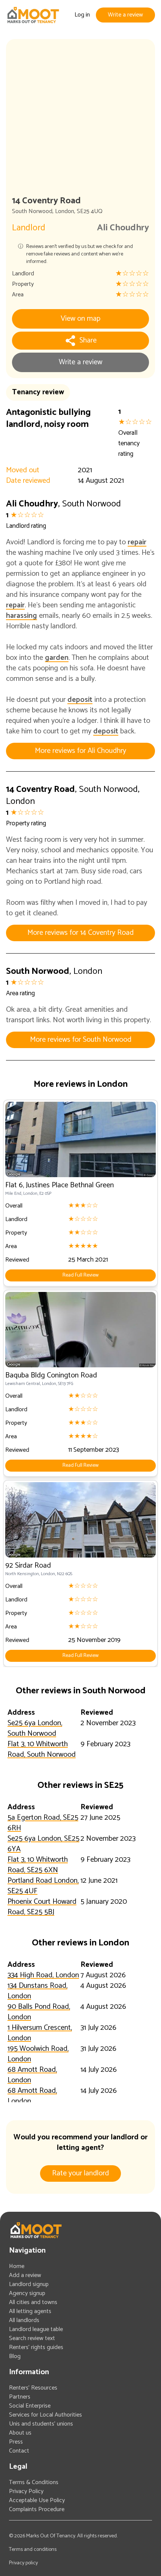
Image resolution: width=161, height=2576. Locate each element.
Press (16, 2442)
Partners (20, 2397)
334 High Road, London (43, 1975)
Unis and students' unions (41, 2424)
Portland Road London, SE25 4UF (43, 1886)
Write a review (125, 15)
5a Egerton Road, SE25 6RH (43, 1823)
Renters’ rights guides (36, 2347)
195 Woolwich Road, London (38, 2054)
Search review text (32, 2338)
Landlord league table (36, 2329)
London (65, 211)
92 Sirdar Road (28, 1566)
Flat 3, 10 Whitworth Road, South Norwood (42, 1749)
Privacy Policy (26, 2491)
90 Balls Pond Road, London (39, 2012)
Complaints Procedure (37, 2509)
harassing (22, 616)
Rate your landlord (80, 2173)
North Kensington (22, 1574)
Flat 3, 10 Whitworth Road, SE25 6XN (38, 1865)
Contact (19, 2451)
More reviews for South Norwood (81, 1040)
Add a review (25, 2275)
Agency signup (27, 2293)
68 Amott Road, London (32, 2075)
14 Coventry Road (40, 789)
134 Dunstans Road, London (37, 1991)
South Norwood (32, 211)
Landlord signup (29, 2284)
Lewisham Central (23, 1384)
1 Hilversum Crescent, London (40, 2033)
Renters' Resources (33, 2388)
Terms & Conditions (34, 2482)
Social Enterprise (30, 2406)
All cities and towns (33, 2302)
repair (137, 542)
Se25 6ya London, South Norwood (35, 1728)
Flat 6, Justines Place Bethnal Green (60, 1185)
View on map (80, 319)
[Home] (33, 15)
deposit (80, 700)
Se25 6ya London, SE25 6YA (43, 1844)
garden (57, 658)
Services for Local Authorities (45, 2415)
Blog (15, 2356)
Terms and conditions (33, 2550)
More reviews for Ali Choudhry (80, 751)
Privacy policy (23, 2563)
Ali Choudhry (123, 228)
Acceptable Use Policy (37, 2500)
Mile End (13, 1193)
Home (17, 2266)
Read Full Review (80, 1275)
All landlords (24, 2320)
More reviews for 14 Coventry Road (80, 933)
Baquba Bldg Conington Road (51, 1375)
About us (20, 2433)
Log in (82, 15)
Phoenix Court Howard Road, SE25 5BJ (42, 1907)
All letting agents (30, 2311)
